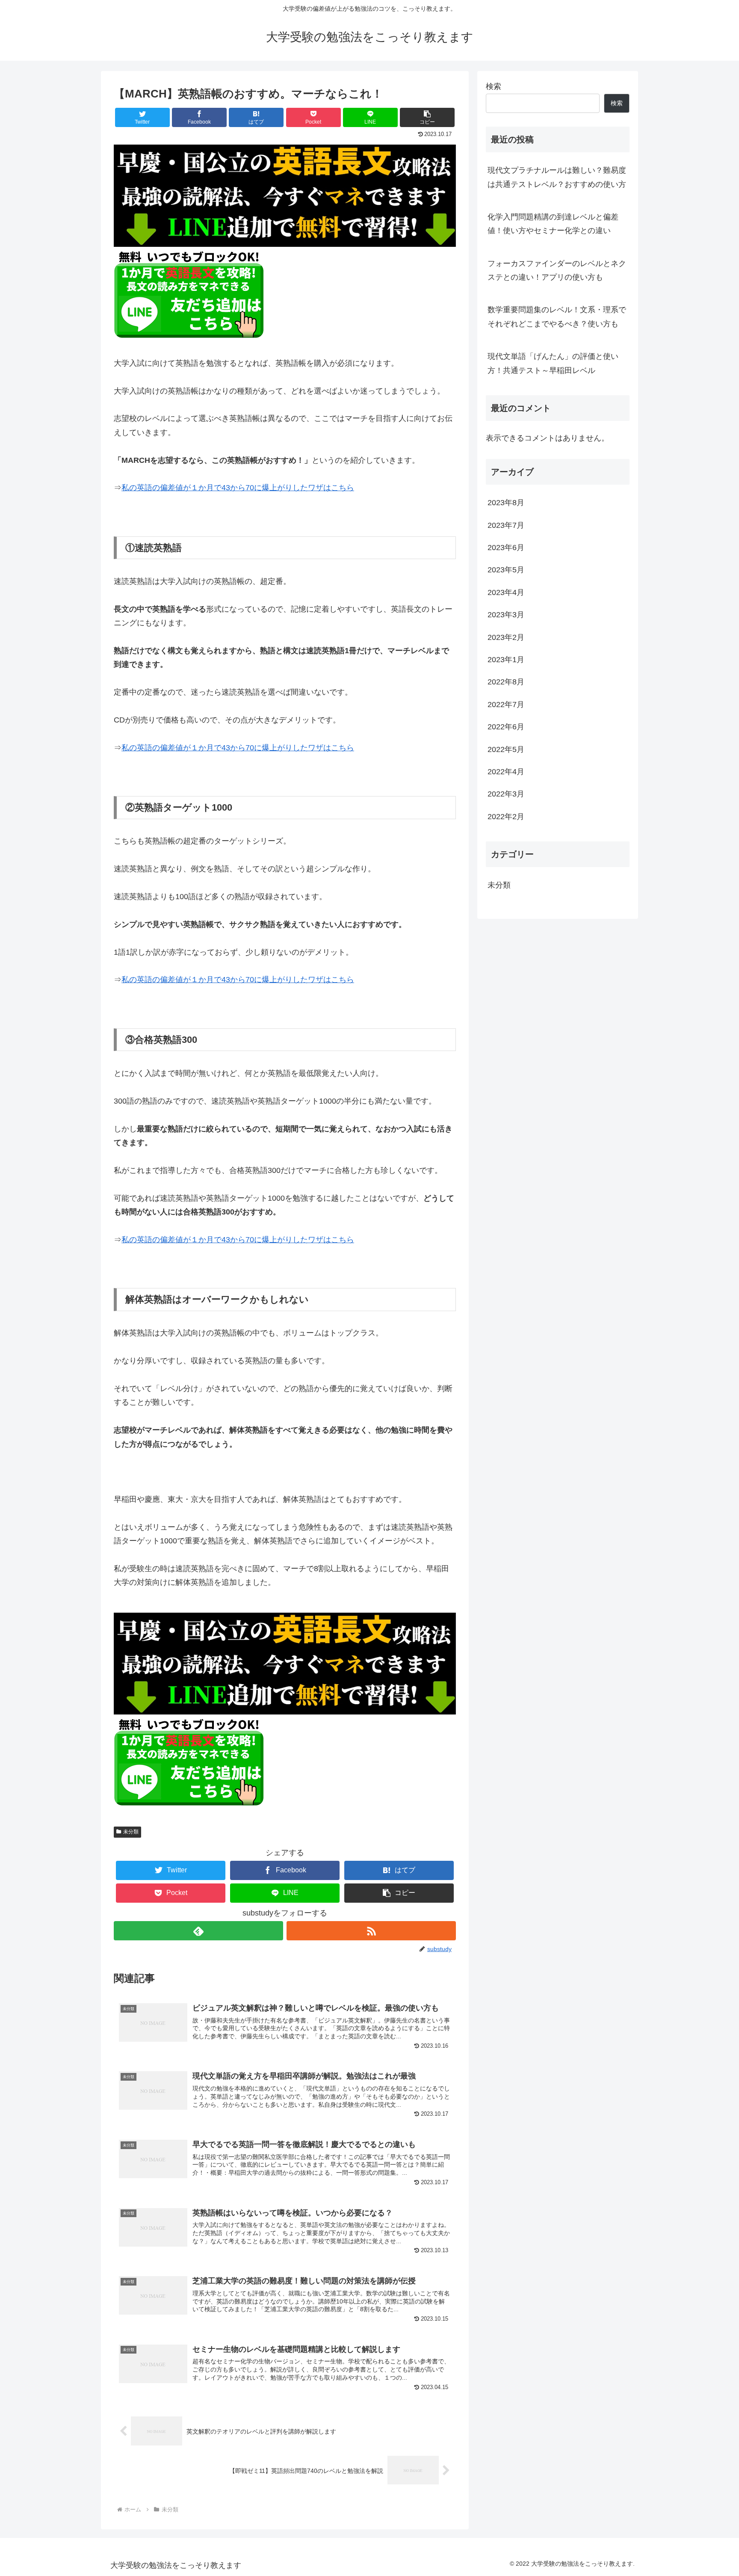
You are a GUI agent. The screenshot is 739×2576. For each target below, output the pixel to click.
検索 (494, 86)
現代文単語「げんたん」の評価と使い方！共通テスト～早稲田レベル (553, 363)
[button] (427, 117)
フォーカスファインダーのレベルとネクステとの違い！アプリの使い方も (557, 270)
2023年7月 (506, 525)
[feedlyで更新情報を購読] (198, 1931)
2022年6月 (506, 727)
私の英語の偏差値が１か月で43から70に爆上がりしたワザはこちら (238, 488)
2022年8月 (506, 682)
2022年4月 (506, 772)
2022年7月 (506, 705)
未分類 (131, 1832)
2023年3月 (506, 615)
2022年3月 (506, 794)
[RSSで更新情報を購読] (371, 1931)
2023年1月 (506, 660)
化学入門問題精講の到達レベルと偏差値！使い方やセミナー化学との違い (553, 224)
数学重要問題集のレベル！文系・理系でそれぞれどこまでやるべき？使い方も (557, 317)
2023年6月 (506, 548)
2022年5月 (506, 749)
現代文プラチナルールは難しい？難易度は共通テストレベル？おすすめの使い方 (557, 177)
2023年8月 (506, 503)
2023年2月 (506, 637)
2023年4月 (506, 592)
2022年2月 (506, 817)
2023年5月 (506, 570)
